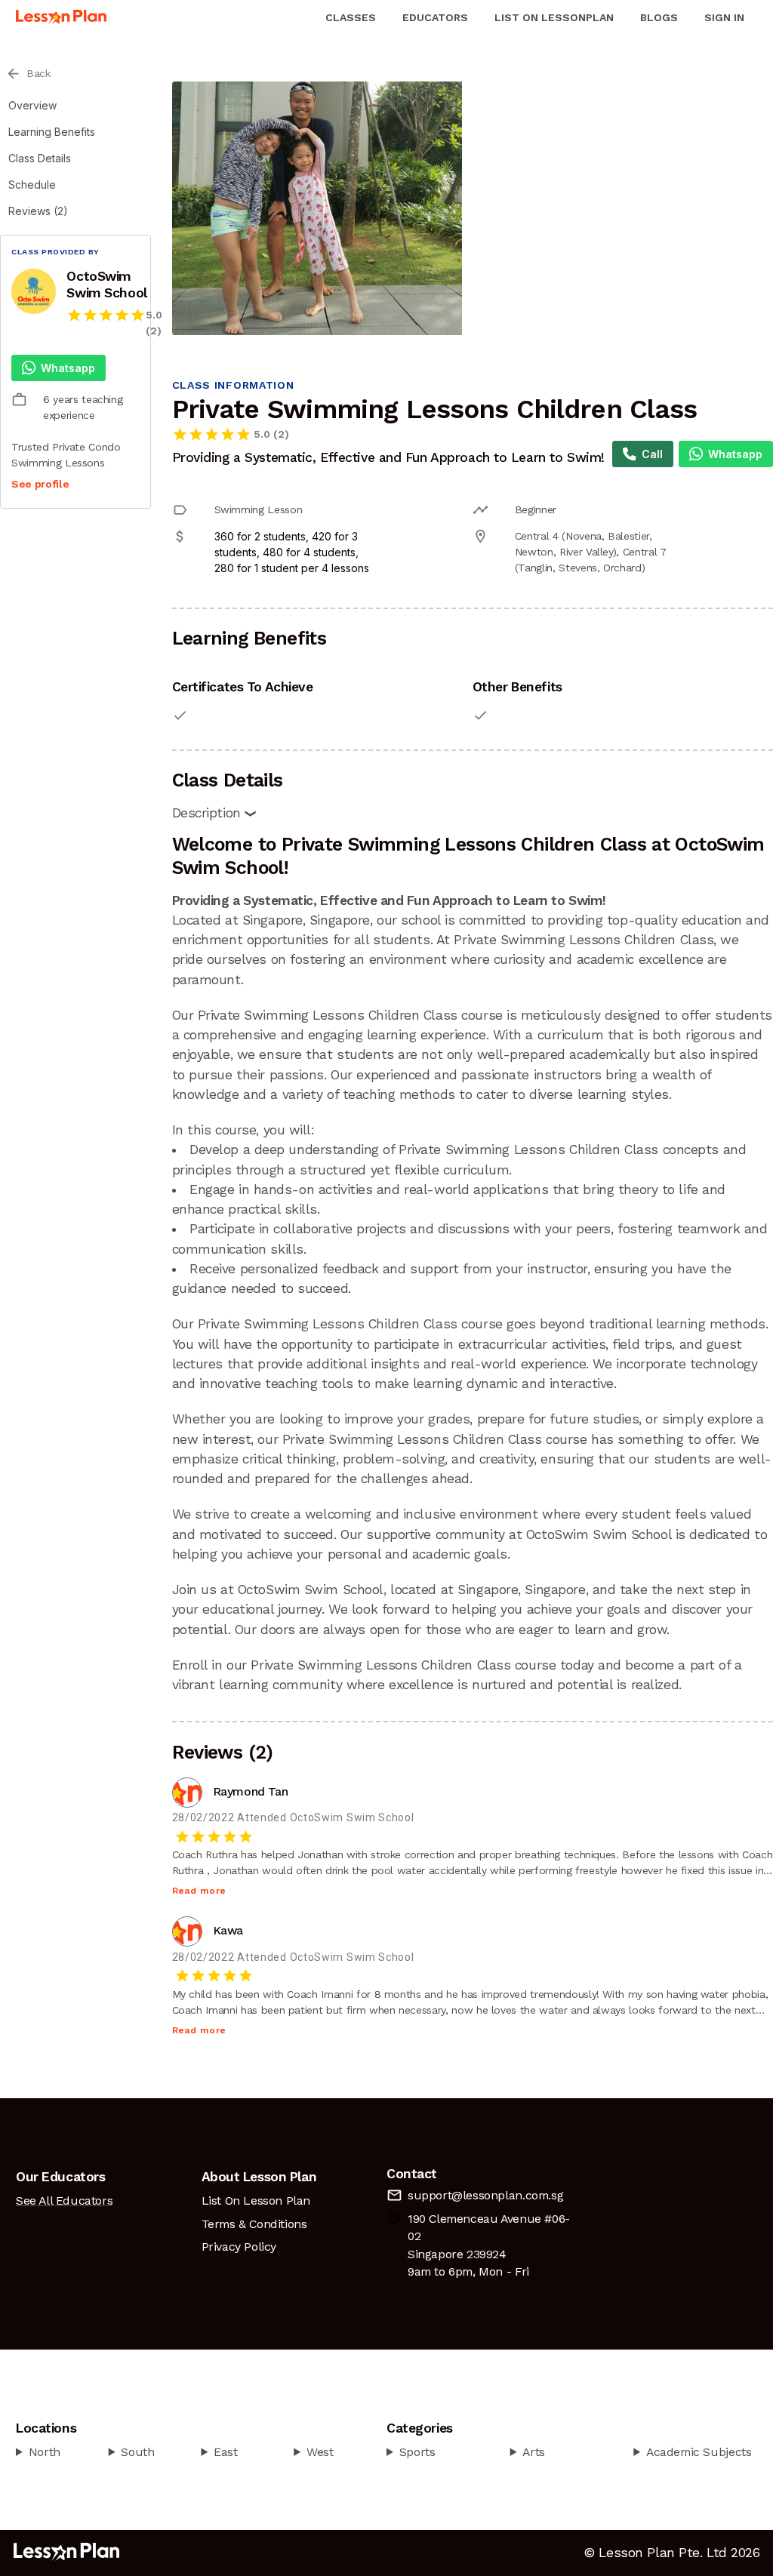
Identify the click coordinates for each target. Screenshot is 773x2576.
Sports (417, 2452)
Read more (199, 1891)
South (137, 2452)
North (45, 2452)
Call (652, 454)
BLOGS (659, 17)
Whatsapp (68, 368)
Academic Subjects (699, 2452)
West (320, 2452)
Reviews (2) (38, 211)
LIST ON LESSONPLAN (554, 17)
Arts (533, 2452)
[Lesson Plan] (61, 17)
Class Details (40, 158)
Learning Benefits (52, 132)
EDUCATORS (435, 17)
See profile (40, 484)
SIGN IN (724, 17)
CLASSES (351, 17)
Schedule (32, 185)
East (225, 2452)
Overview (32, 105)
